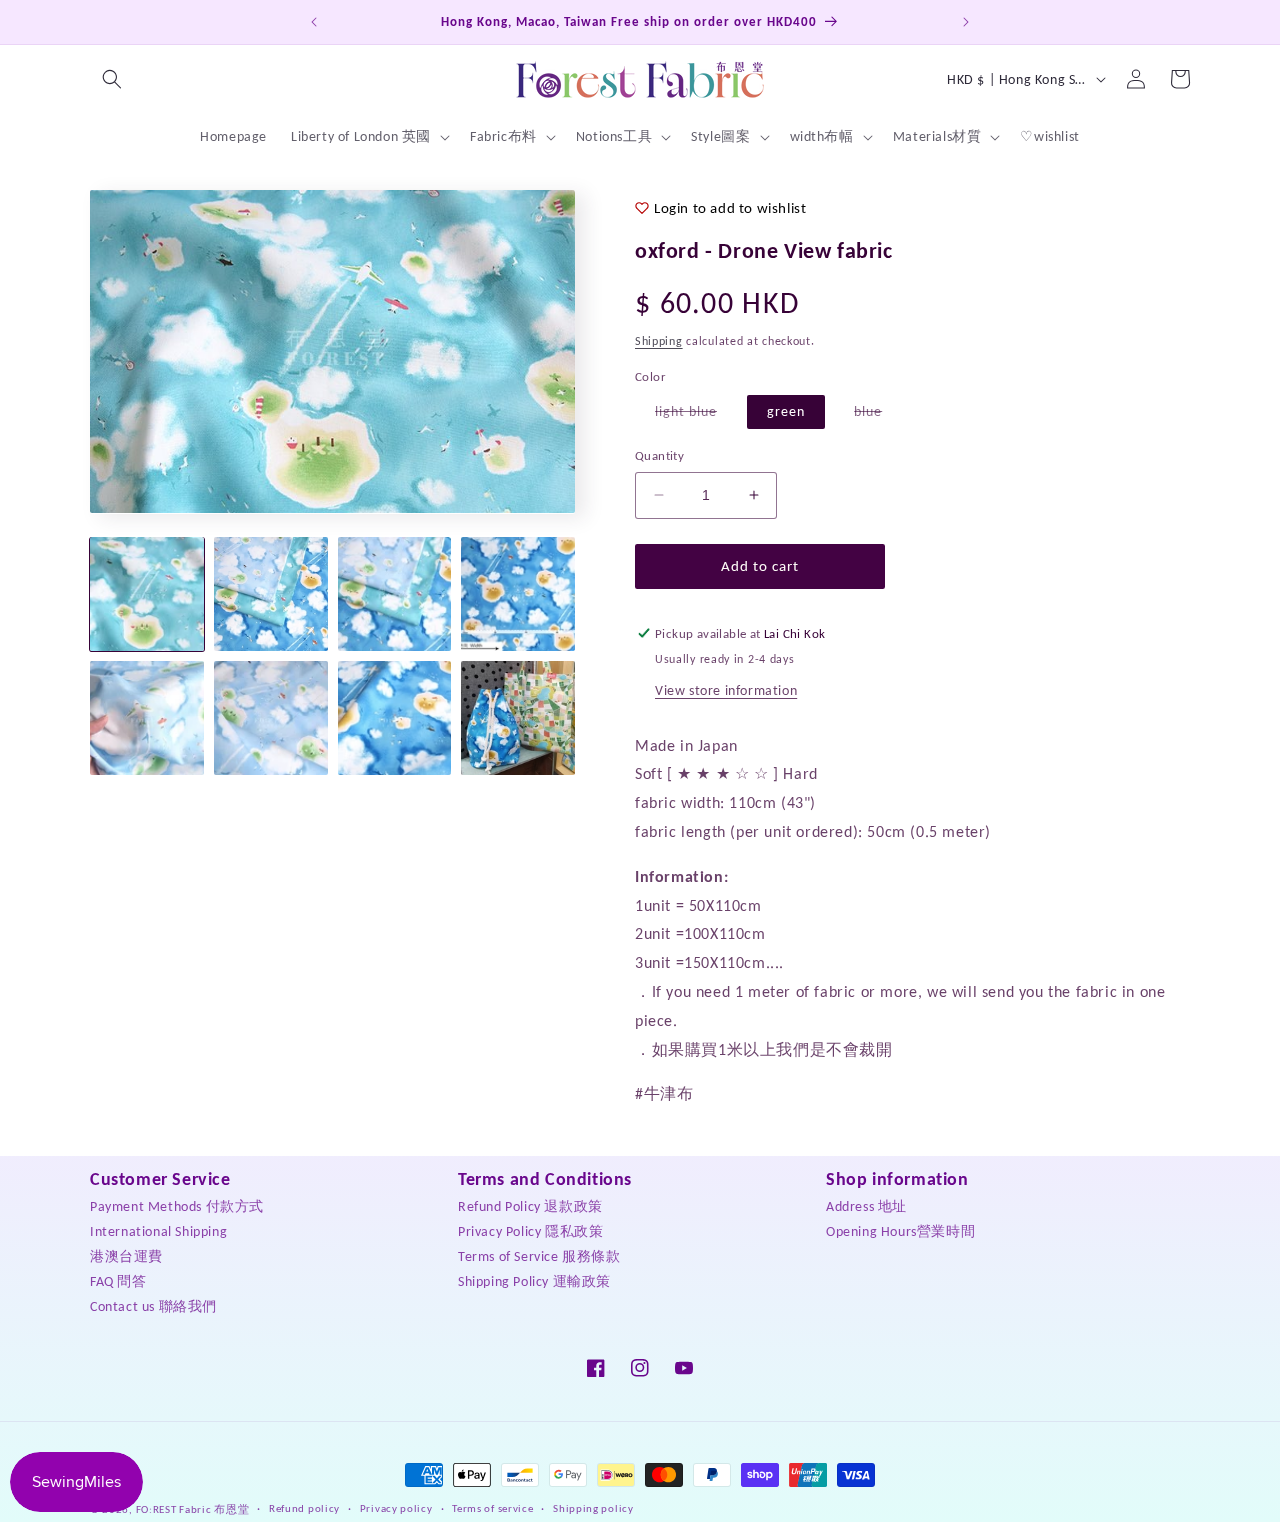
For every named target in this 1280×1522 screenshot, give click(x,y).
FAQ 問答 (118, 1280)
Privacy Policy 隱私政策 (530, 1230)
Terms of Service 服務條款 (539, 1255)
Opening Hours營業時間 (900, 1230)
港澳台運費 (126, 1255)
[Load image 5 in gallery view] (147, 718)
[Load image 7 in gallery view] (395, 718)
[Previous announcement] (314, 22)
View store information (726, 690)
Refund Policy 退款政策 (530, 1205)
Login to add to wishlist (730, 208)
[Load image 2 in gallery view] (271, 594)
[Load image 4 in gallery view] (518, 594)
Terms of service (492, 1508)
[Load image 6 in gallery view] (271, 718)
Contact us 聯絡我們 (153, 1305)
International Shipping (158, 1230)
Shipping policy (593, 1508)
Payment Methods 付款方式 (177, 1205)
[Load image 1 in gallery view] (147, 594)
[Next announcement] (966, 22)
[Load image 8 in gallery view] (518, 718)
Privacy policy (396, 1508)
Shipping (659, 341)
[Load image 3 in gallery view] (395, 594)
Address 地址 (866, 1205)
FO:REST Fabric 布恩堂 (193, 1509)
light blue (696, 415)
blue (878, 415)
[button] (112, 79)
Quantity (659, 455)
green (786, 411)
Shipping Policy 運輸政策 (534, 1280)
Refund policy (304, 1508)
